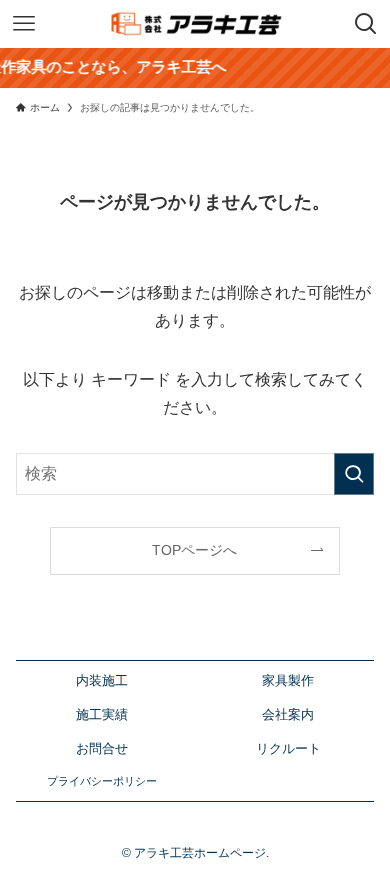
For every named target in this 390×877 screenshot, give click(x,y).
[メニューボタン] (24, 24)
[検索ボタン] (366, 24)
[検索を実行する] (354, 473)
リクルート (288, 749)
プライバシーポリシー (102, 781)
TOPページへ (194, 550)
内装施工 (102, 681)
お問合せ (102, 749)
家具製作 (288, 681)
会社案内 (288, 715)
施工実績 (102, 715)
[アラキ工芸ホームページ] (195, 24)
